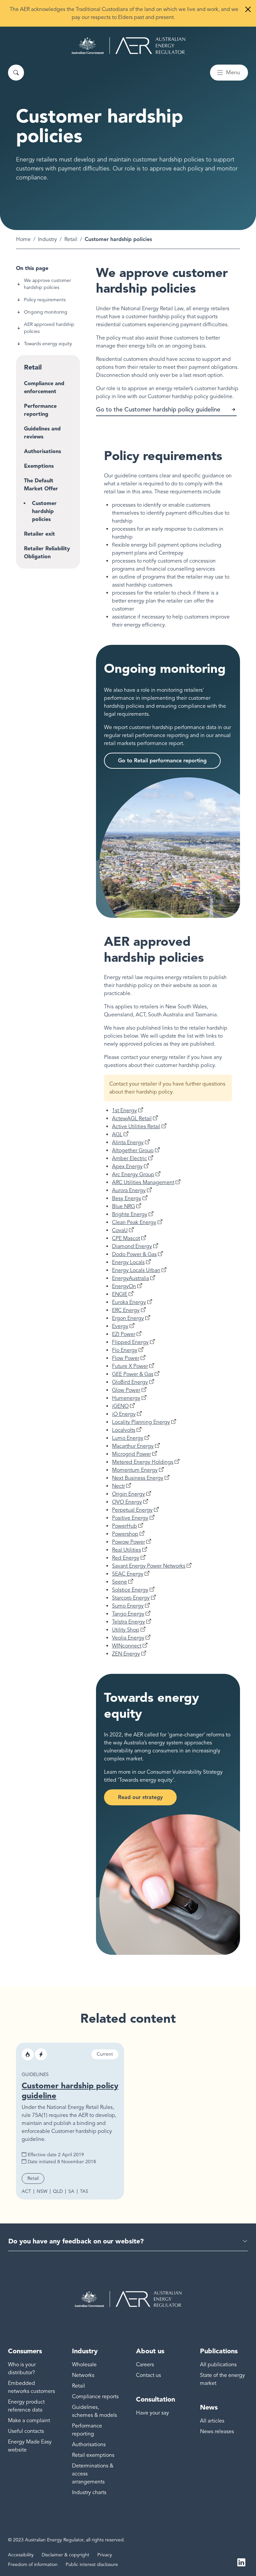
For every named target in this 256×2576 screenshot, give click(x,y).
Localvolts (124, 1430)
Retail (71, 239)
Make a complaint (29, 2421)
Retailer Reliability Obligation (47, 552)
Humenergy (126, 1398)
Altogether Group (133, 1151)
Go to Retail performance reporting (162, 761)
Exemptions (39, 466)
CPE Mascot (126, 1238)
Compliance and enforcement (44, 387)
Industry (47, 239)
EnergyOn (124, 1286)
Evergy (120, 1326)
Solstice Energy (130, 1590)
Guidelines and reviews (42, 433)
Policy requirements (45, 300)
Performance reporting (40, 410)
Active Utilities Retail (136, 1127)
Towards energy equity (48, 344)
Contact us (148, 2375)
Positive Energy (130, 1518)
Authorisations (42, 451)
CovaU (120, 1230)
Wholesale (84, 2365)
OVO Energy (127, 1502)
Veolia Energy (128, 1638)
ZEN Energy (126, 1654)
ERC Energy (126, 1310)
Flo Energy (125, 1350)
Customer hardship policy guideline (70, 2090)
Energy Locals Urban (136, 1270)
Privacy (105, 2555)
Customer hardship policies (44, 511)
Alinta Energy (128, 1143)
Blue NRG (123, 1206)
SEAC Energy (128, 1574)
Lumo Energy (128, 1438)
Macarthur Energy (133, 1446)
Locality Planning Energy (141, 1422)
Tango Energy (128, 1614)
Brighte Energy (130, 1214)
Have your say (152, 2413)
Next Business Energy (138, 1478)
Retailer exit (39, 534)
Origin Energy (128, 1494)
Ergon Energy (128, 1318)
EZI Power (124, 1334)
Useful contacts (26, 2431)
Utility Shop (126, 1630)
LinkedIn (241, 2562)
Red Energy (126, 1558)
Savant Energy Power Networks (149, 1566)
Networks (83, 2375)
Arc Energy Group (133, 1174)
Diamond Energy (132, 1246)
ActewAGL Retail (132, 1119)
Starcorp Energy (131, 1598)
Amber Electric (129, 1159)
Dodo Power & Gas (134, 1254)
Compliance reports (95, 2397)
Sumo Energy (128, 1606)
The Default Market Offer (41, 485)
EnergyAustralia (130, 1278)
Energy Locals (128, 1262)
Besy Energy (127, 1198)
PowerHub (124, 1526)
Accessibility (21, 2555)
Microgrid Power (131, 1454)
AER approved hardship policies (49, 328)
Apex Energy (127, 1166)
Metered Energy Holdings (143, 1462)
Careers (145, 2365)
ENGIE (120, 1294)
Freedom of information (33, 2565)
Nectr (118, 1486)
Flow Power (126, 1358)
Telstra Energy (128, 1622)
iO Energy (124, 1414)
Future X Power (130, 1366)
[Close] (248, 9)
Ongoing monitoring (46, 312)
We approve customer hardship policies (47, 284)
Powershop (125, 1534)
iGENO (120, 1406)
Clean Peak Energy (134, 1222)
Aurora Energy (129, 1190)
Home (23, 239)
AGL (117, 1135)
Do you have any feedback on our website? (76, 2241)
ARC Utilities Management (143, 1182)
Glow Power (126, 1390)
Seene (119, 1582)
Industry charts (89, 2492)
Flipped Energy (130, 1342)
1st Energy (124, 1111)
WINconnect (127, 1646)
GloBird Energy (130, 1382)
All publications (218, 2365)
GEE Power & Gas (133, 1374)
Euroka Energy (129, 1302)
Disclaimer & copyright (65, 2555)
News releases (217, 2432)
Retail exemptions (93, 2455)
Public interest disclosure (92, 2565)
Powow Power (128, 1542)
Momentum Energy (135, 1470)
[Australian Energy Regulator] (128, 46)
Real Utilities (126, 1550)
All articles (212, 2421)
